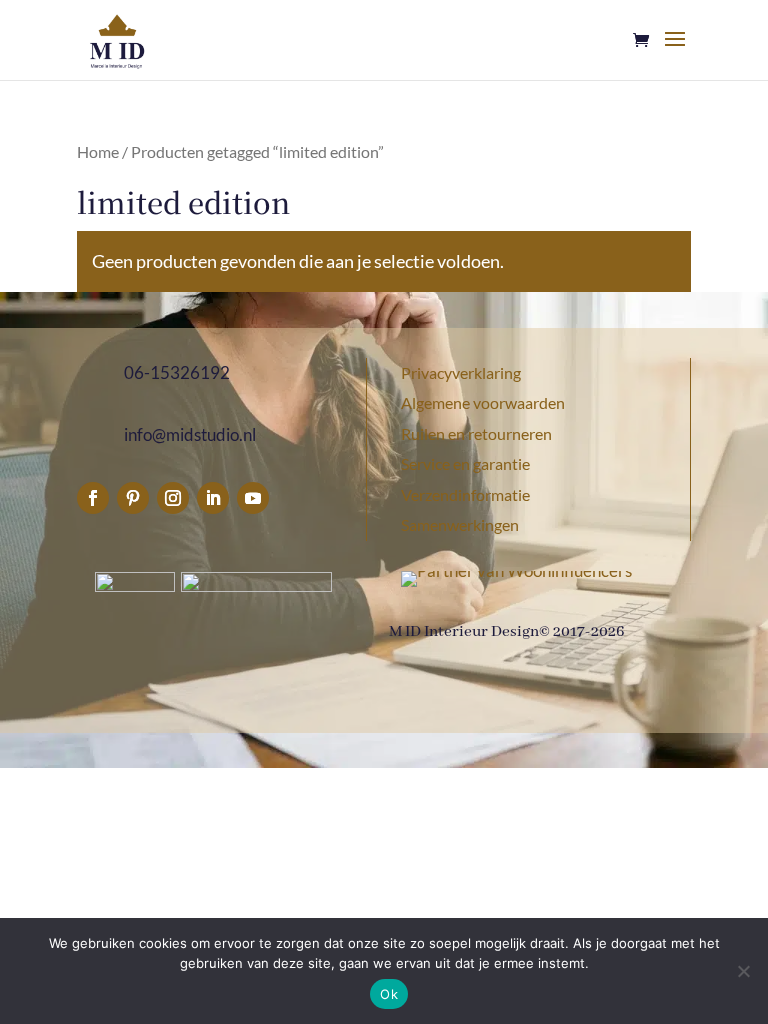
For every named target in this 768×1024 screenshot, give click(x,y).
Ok (389, 994)
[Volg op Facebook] (93, 498)
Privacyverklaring (461, 372)
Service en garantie (465, 463)
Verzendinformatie (465, 494)
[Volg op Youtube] (253, 498)
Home (98, 152)
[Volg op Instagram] (173, 498)
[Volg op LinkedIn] (213, 498)
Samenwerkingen (460, 524)
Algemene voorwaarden (483, 402)
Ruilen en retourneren (476, 433)
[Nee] (743, 971)
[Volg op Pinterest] (133, 498)
